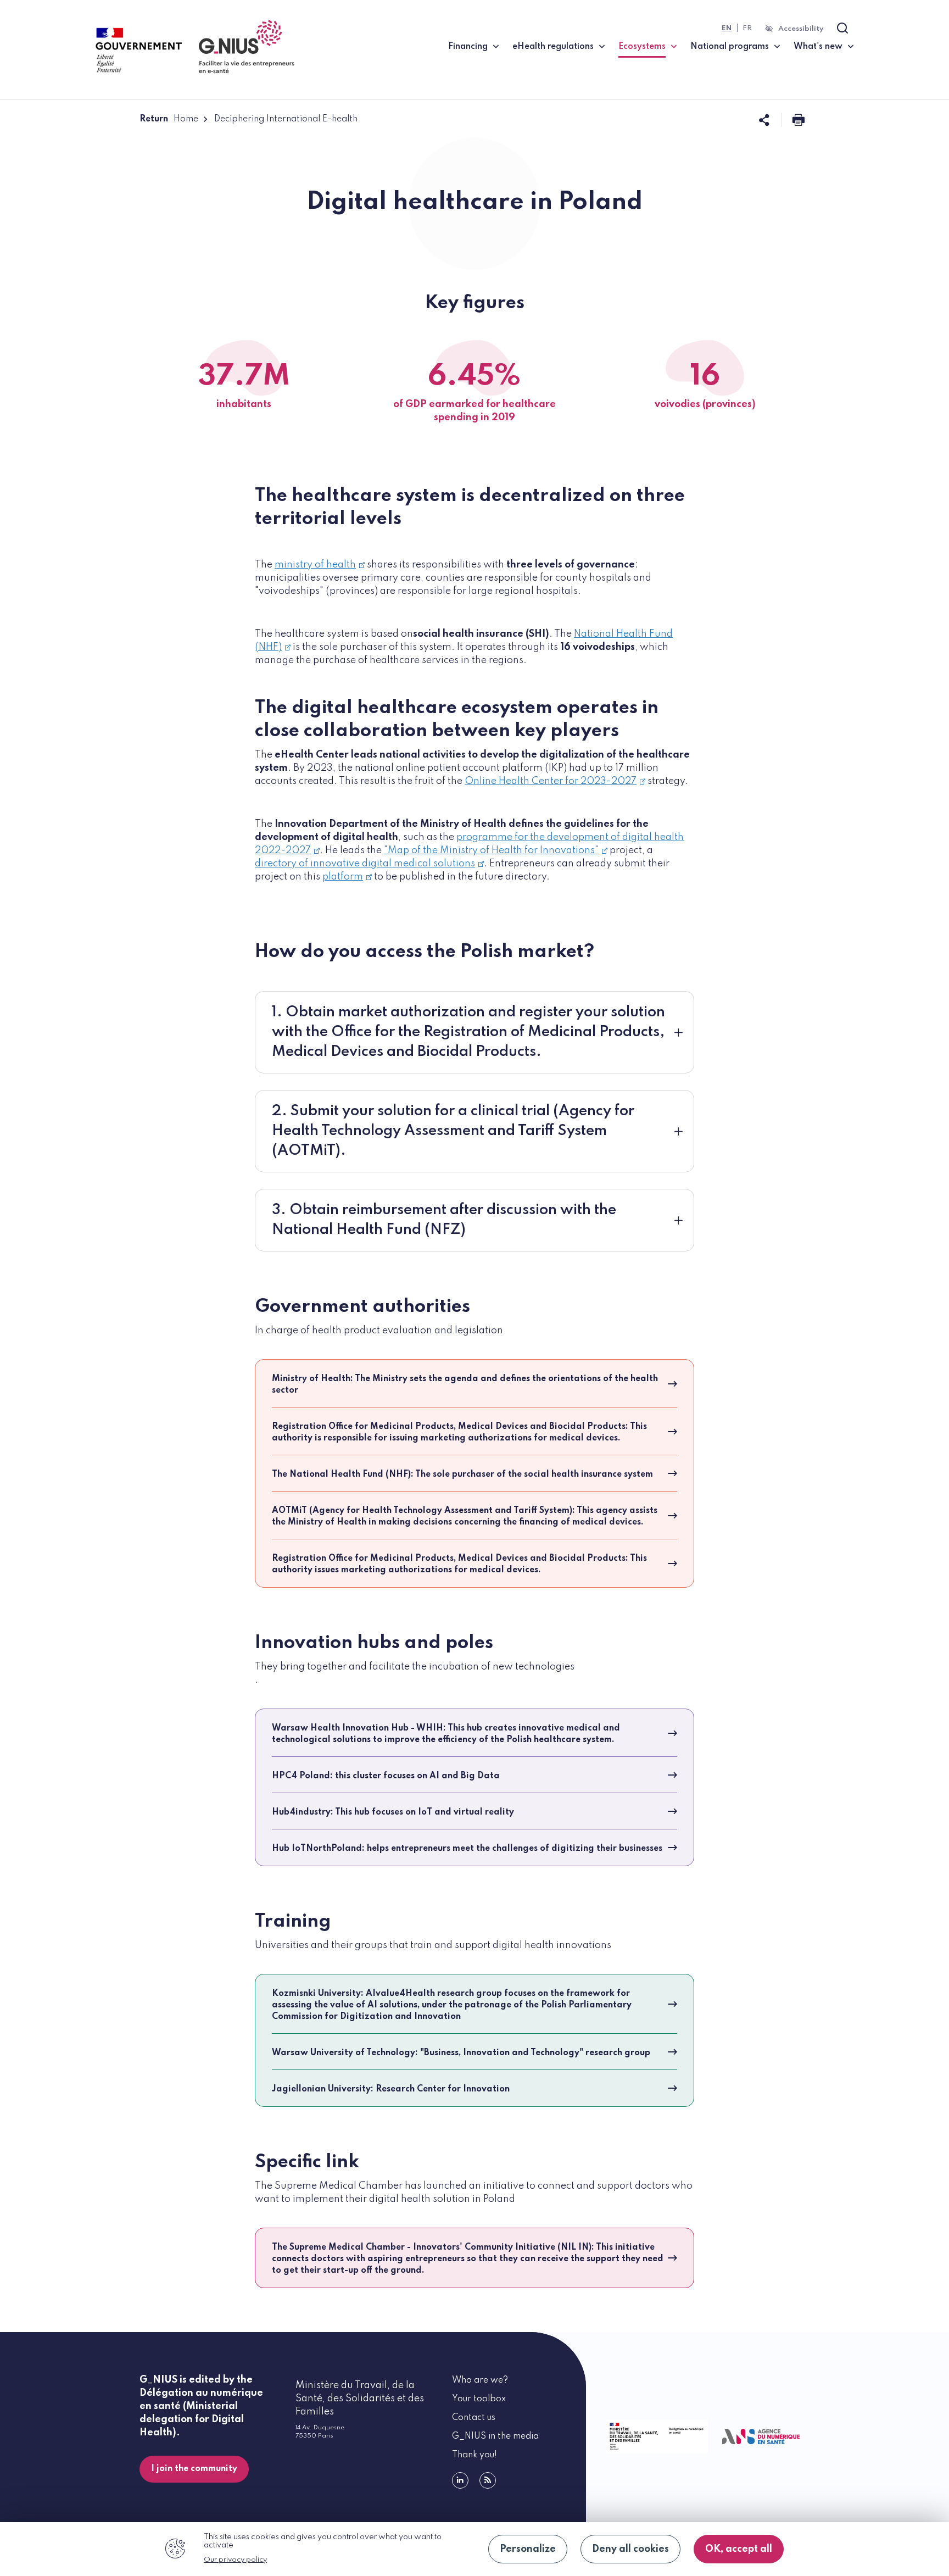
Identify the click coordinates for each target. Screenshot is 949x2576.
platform (343, 877)
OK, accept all (739, 2549)
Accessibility (801, 29)
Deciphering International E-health (286, 119)
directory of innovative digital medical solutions (365, 864)
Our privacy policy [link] (235, 2560)
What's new (818, 47)
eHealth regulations (553, 47)
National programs (730, 47)
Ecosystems (647, 46)
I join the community (194, 2469)
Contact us (474, 2418)
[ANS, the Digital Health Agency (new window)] (761, 2437)
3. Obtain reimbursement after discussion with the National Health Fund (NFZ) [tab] (444, 1220)
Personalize (528, 2549)
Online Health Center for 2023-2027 (551, 781)
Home (186, 119)
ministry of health (315, 565)
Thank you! (474, 2455)
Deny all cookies (630, 2549)
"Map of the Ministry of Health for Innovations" (491, 850)
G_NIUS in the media (495, 2436)
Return (154, 119)
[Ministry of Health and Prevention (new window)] (655, 2436)
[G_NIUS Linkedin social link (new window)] (460, 2480)
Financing (468, 47)
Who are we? (480, 2380)
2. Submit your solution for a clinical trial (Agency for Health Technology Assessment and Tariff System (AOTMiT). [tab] (453, 1131)
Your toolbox (479, 2399)
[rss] (488, 2480)
